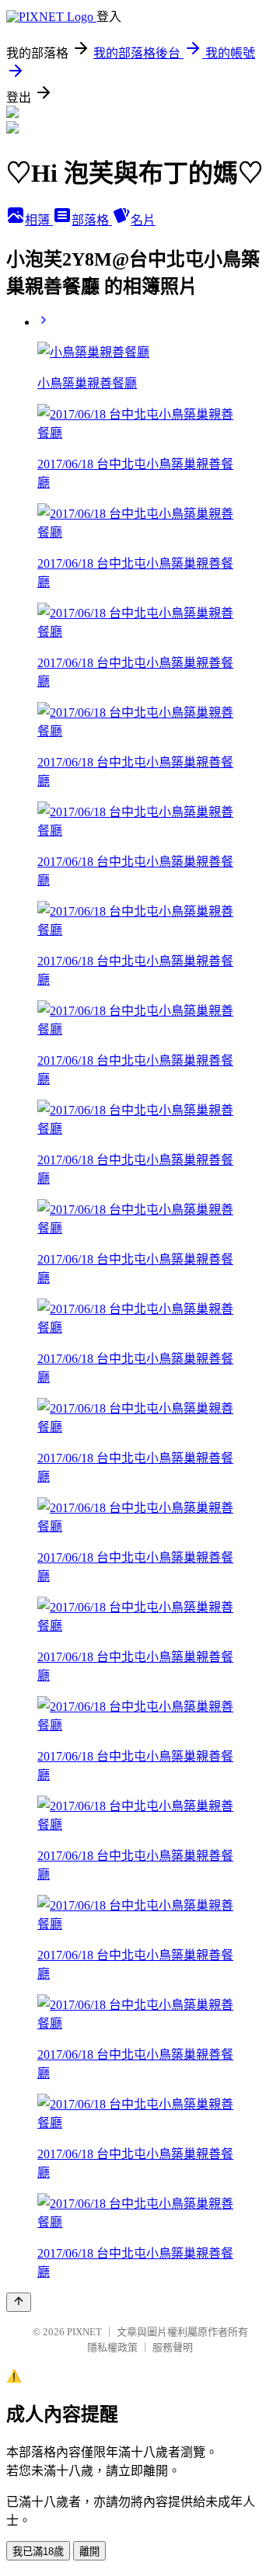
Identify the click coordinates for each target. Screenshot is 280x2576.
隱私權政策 (112, 2347)
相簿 (39, 220)
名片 (143, 220)
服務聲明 (173, 2347)
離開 (89, 2552)
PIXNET (84, 2332)
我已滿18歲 (38, 2552)
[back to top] (19, 2302)
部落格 (92, 220)
